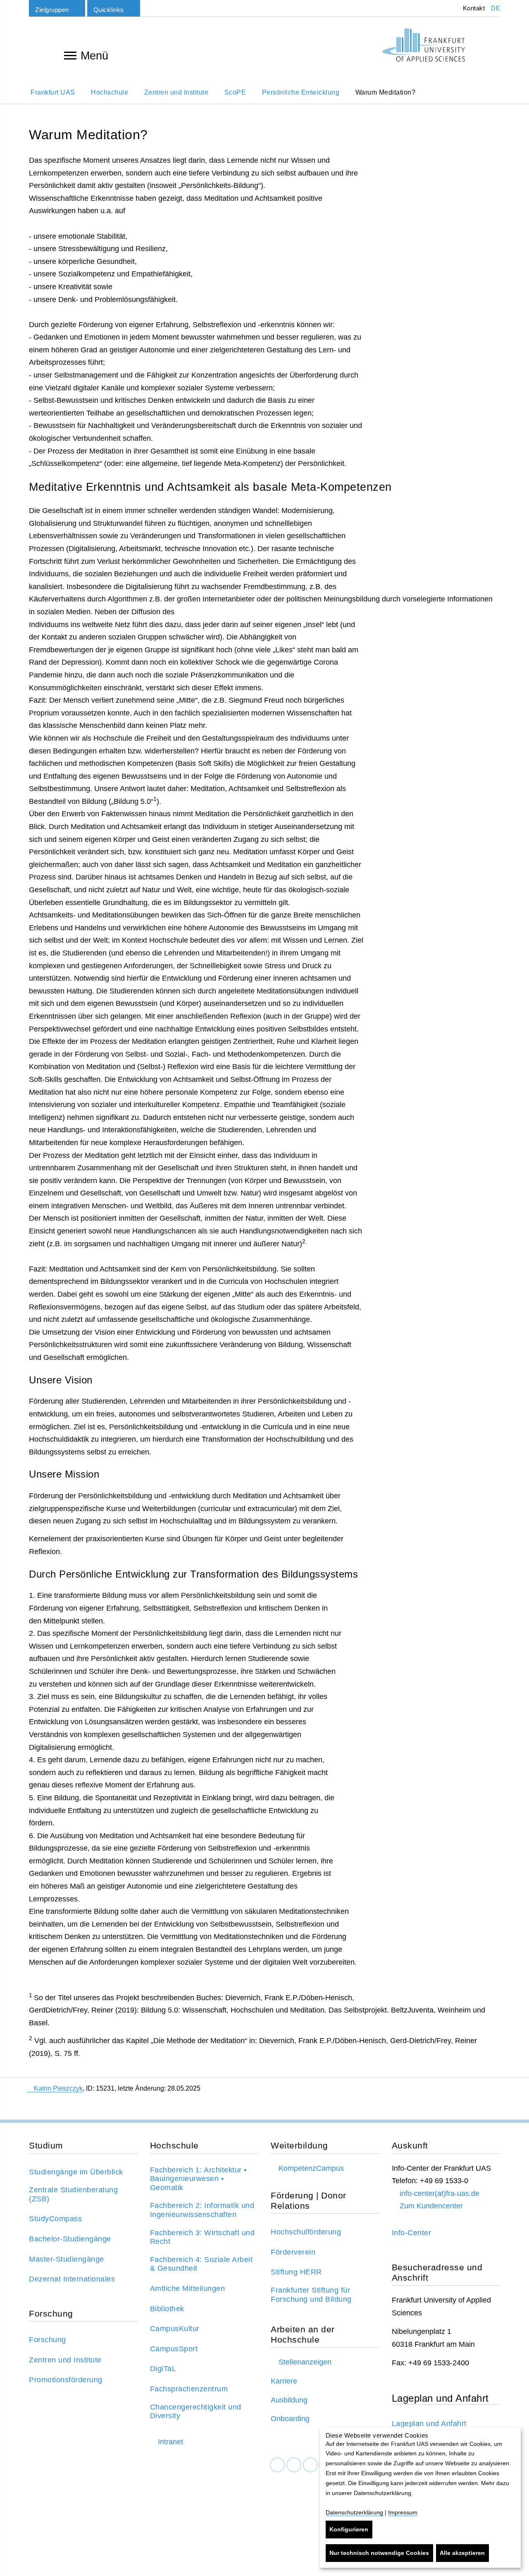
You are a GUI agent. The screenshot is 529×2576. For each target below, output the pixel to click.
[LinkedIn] (294, 2465)
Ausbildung (289, 2400)
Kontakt (473, 8)
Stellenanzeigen (305, 2362)
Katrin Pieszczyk (58, 2088)
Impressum (403, 2512)
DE (496, 8)
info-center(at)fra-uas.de (440, 2193)
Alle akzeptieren (462, 2553)
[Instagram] (310, 2465)
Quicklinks (109, 10)
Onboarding (290, 2419)
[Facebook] (277, 2465)
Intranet (170, 2442)
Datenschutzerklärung (354, 2512)
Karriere (284, 2381)
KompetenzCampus (311, 2168)
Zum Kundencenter (431, 2206)
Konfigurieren (349, 2529)
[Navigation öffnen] (70, 55)
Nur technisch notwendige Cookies (379, 2553)
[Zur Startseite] (424, 45)
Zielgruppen (52, 10)
